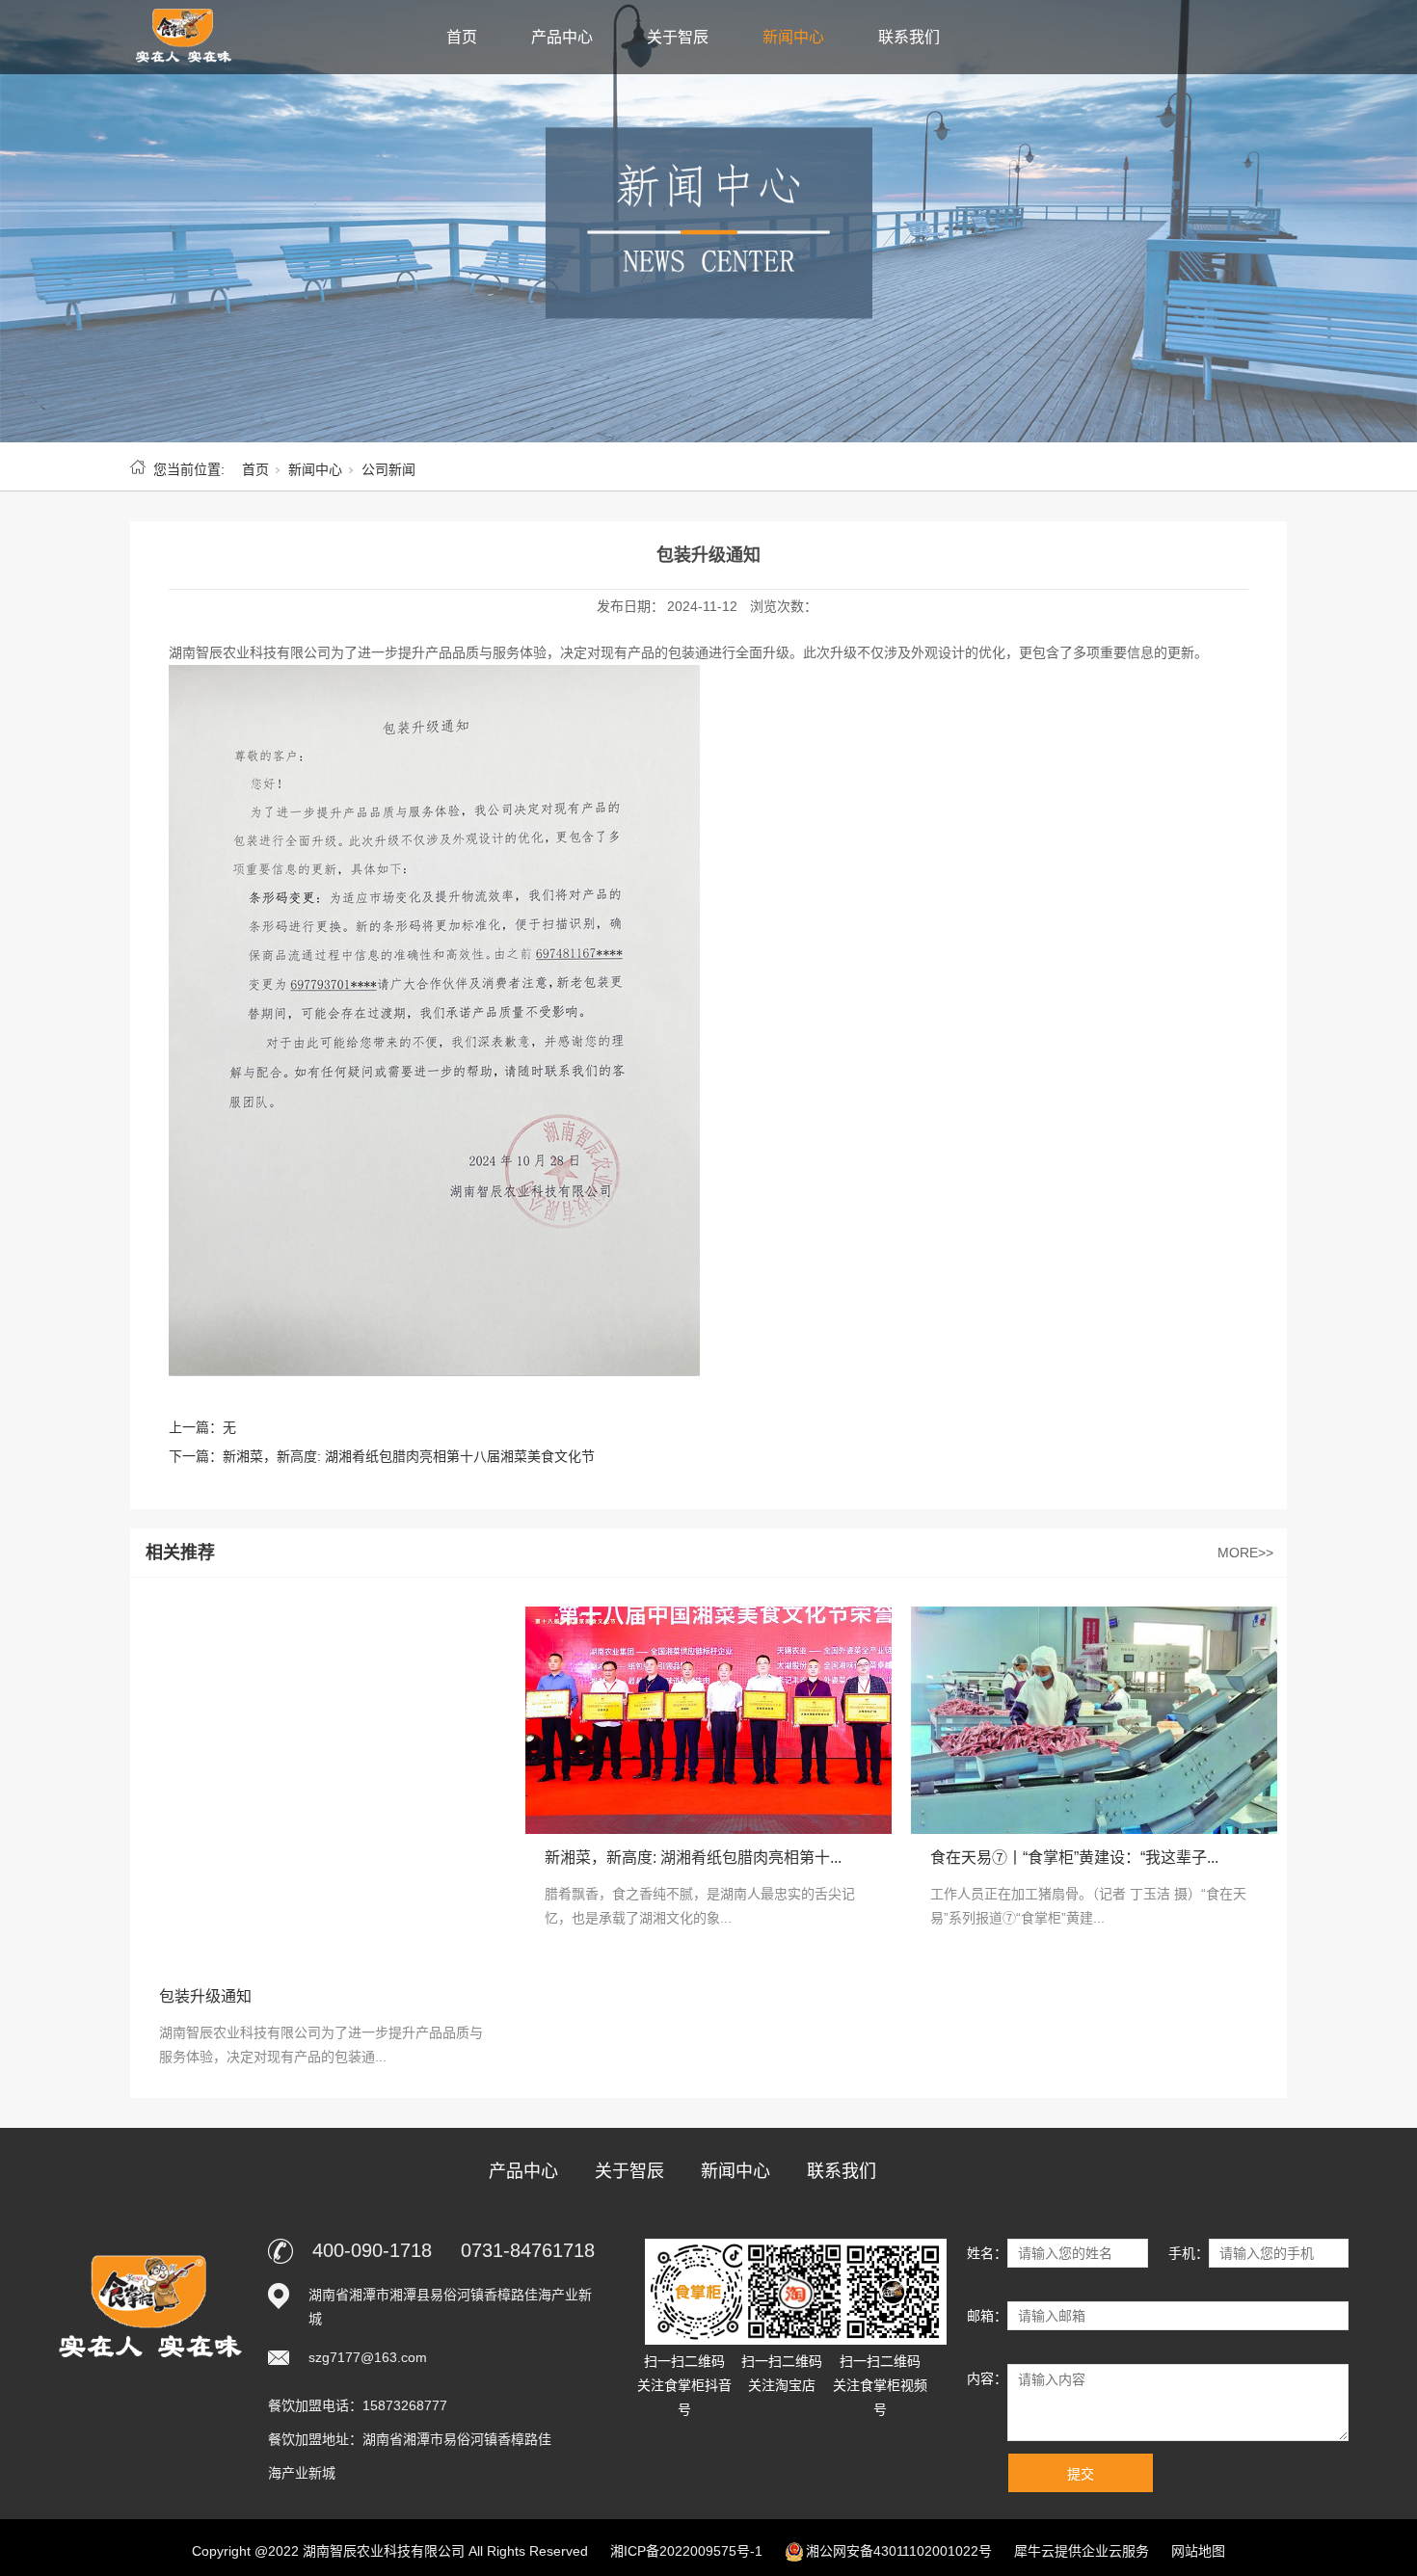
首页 (462, 37)
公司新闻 (388, 469)
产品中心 (562, 37)
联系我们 (909, 37)
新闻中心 (793, 37)
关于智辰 (678, 37)
